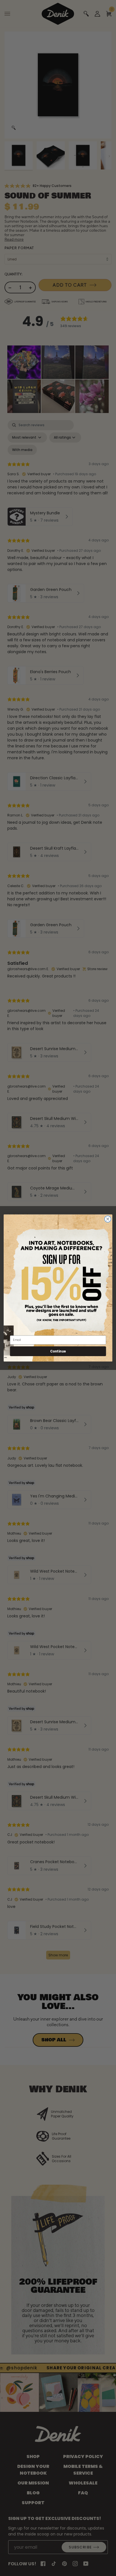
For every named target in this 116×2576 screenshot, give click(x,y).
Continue (58, 1351)
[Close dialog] (108, 1219)
